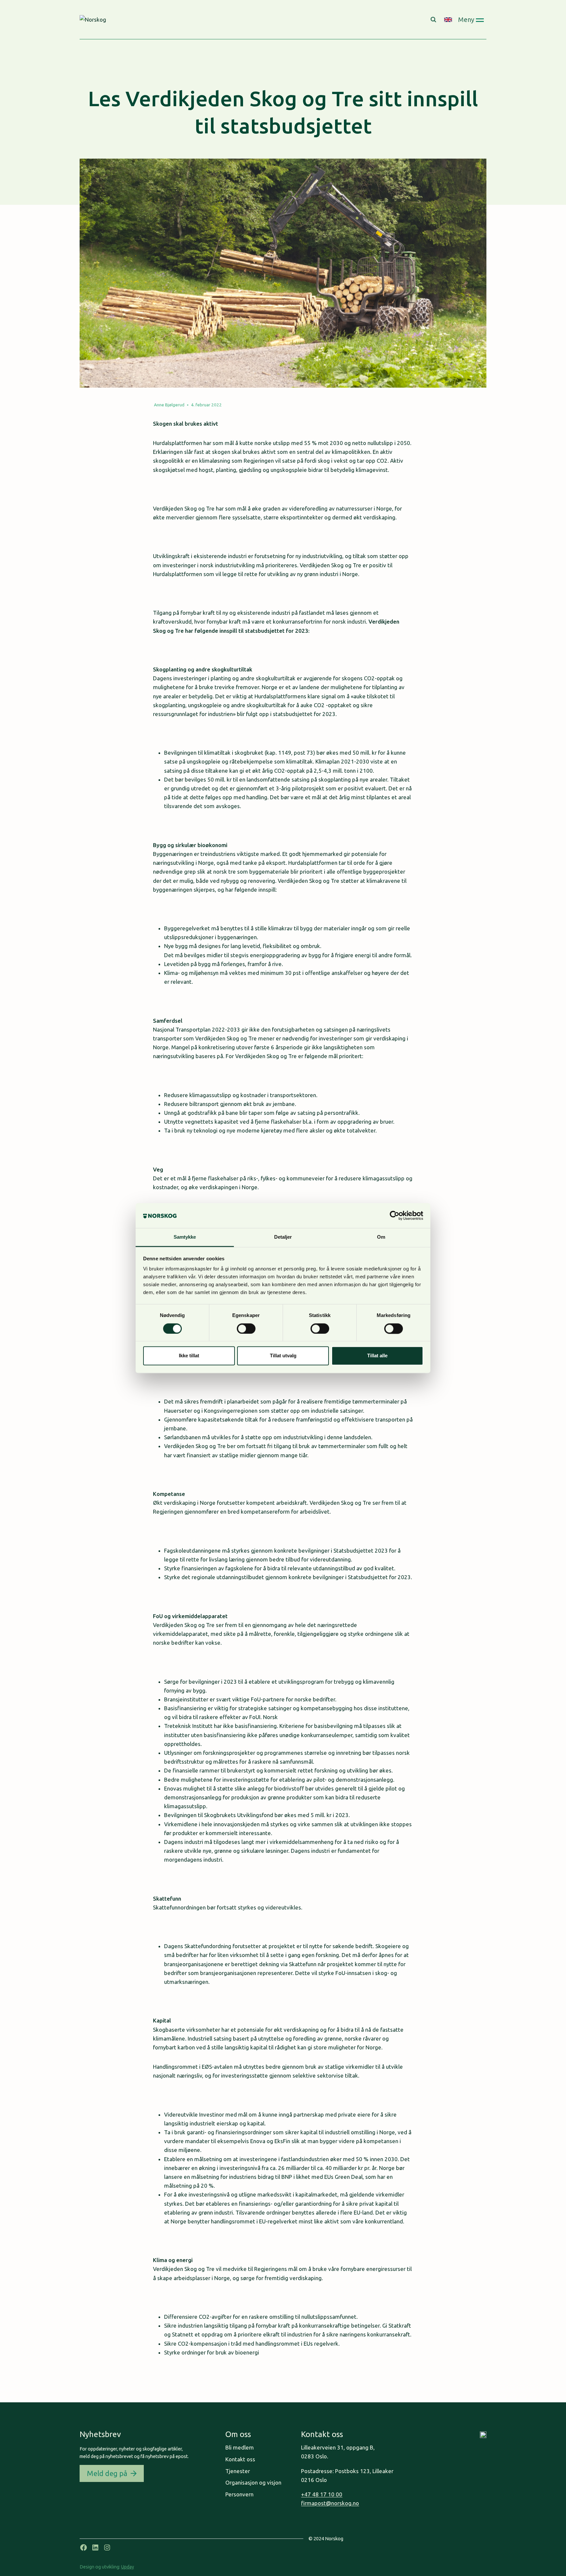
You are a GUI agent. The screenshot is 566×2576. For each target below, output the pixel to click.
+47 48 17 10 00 (322, 2494)
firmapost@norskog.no (330, 2503)
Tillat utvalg (283, 1356)
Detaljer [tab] (283, 1237)
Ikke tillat (189, 1356)
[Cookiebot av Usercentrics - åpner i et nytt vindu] (395, 1215)
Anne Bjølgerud (169, 405)
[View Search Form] (434, 20)
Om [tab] (381, 1237)
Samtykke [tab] (185, 1237)
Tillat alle (377, 1356)
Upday (128, 2567)
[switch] (246, 1328)
